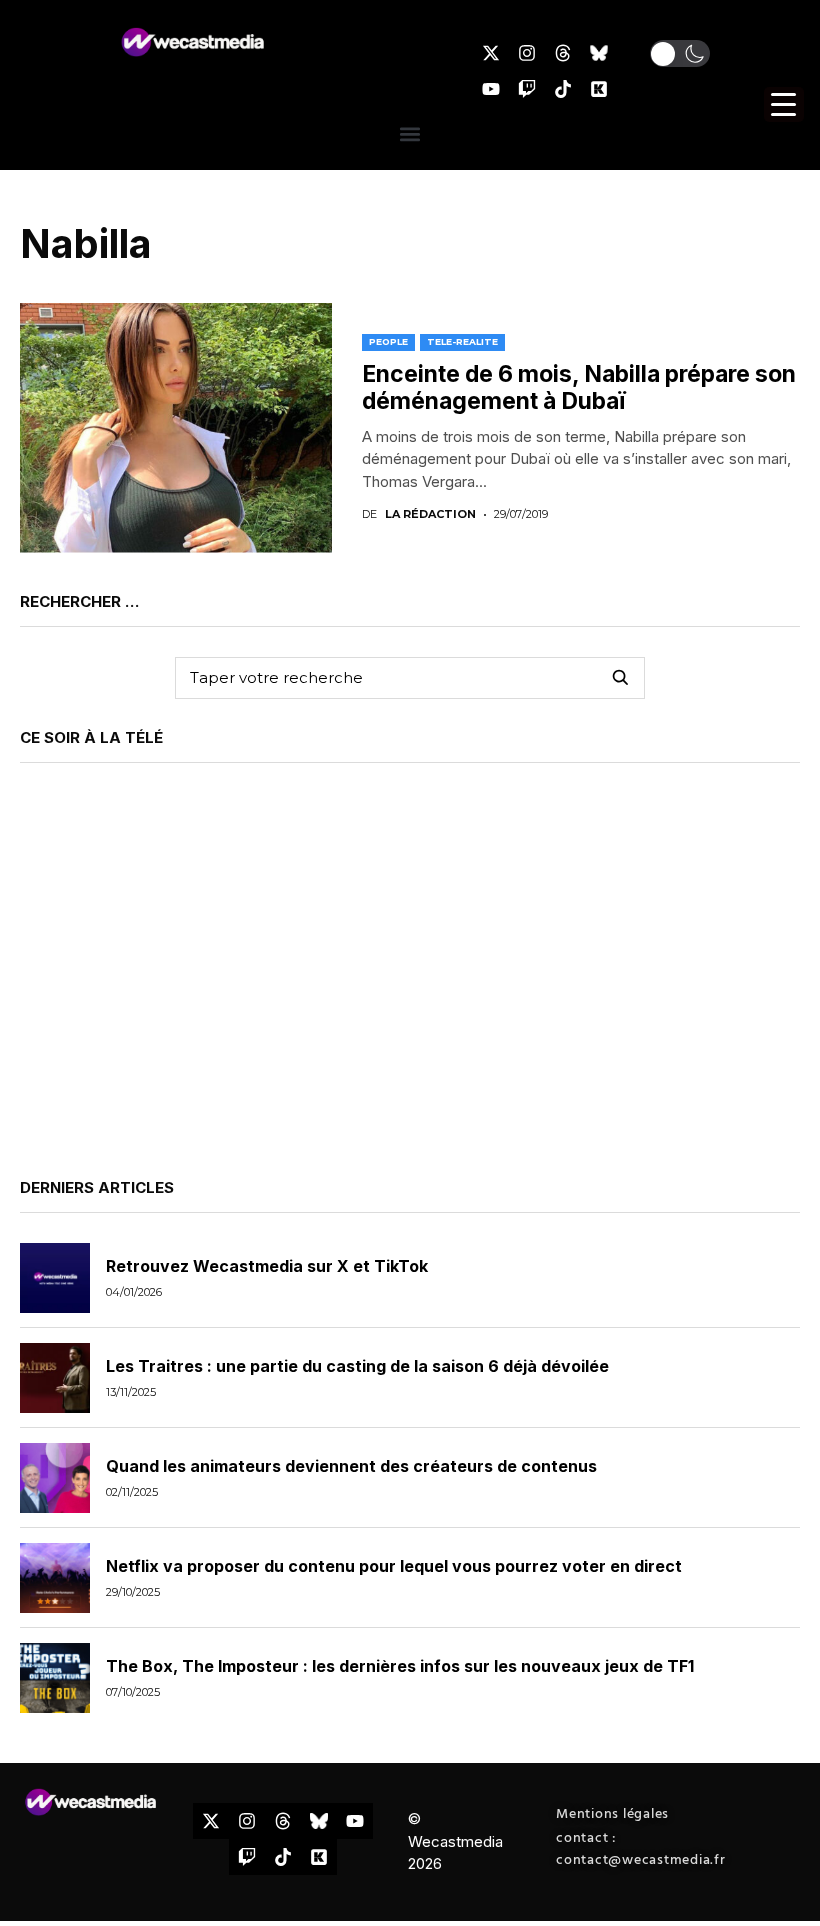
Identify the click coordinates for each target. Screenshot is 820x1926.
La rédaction (430, 514)
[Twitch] (527, 89)
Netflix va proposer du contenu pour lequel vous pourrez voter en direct (394, 1566)
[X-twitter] (491, 53)
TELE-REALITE (462, 341)
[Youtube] (491, 89)
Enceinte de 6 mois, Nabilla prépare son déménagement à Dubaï (579, 388)
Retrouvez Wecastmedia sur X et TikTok (267, 1266)
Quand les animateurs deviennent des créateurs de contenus (351, 1466)
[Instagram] (527, 53)
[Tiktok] (563, 89)
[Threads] (563, 53)
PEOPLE (388, 341)
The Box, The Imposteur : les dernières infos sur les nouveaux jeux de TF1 (400, 1666)
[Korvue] (599, 89)
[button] (680, 53)
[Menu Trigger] (784, 104)
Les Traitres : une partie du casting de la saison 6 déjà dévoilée (357, 1366)
